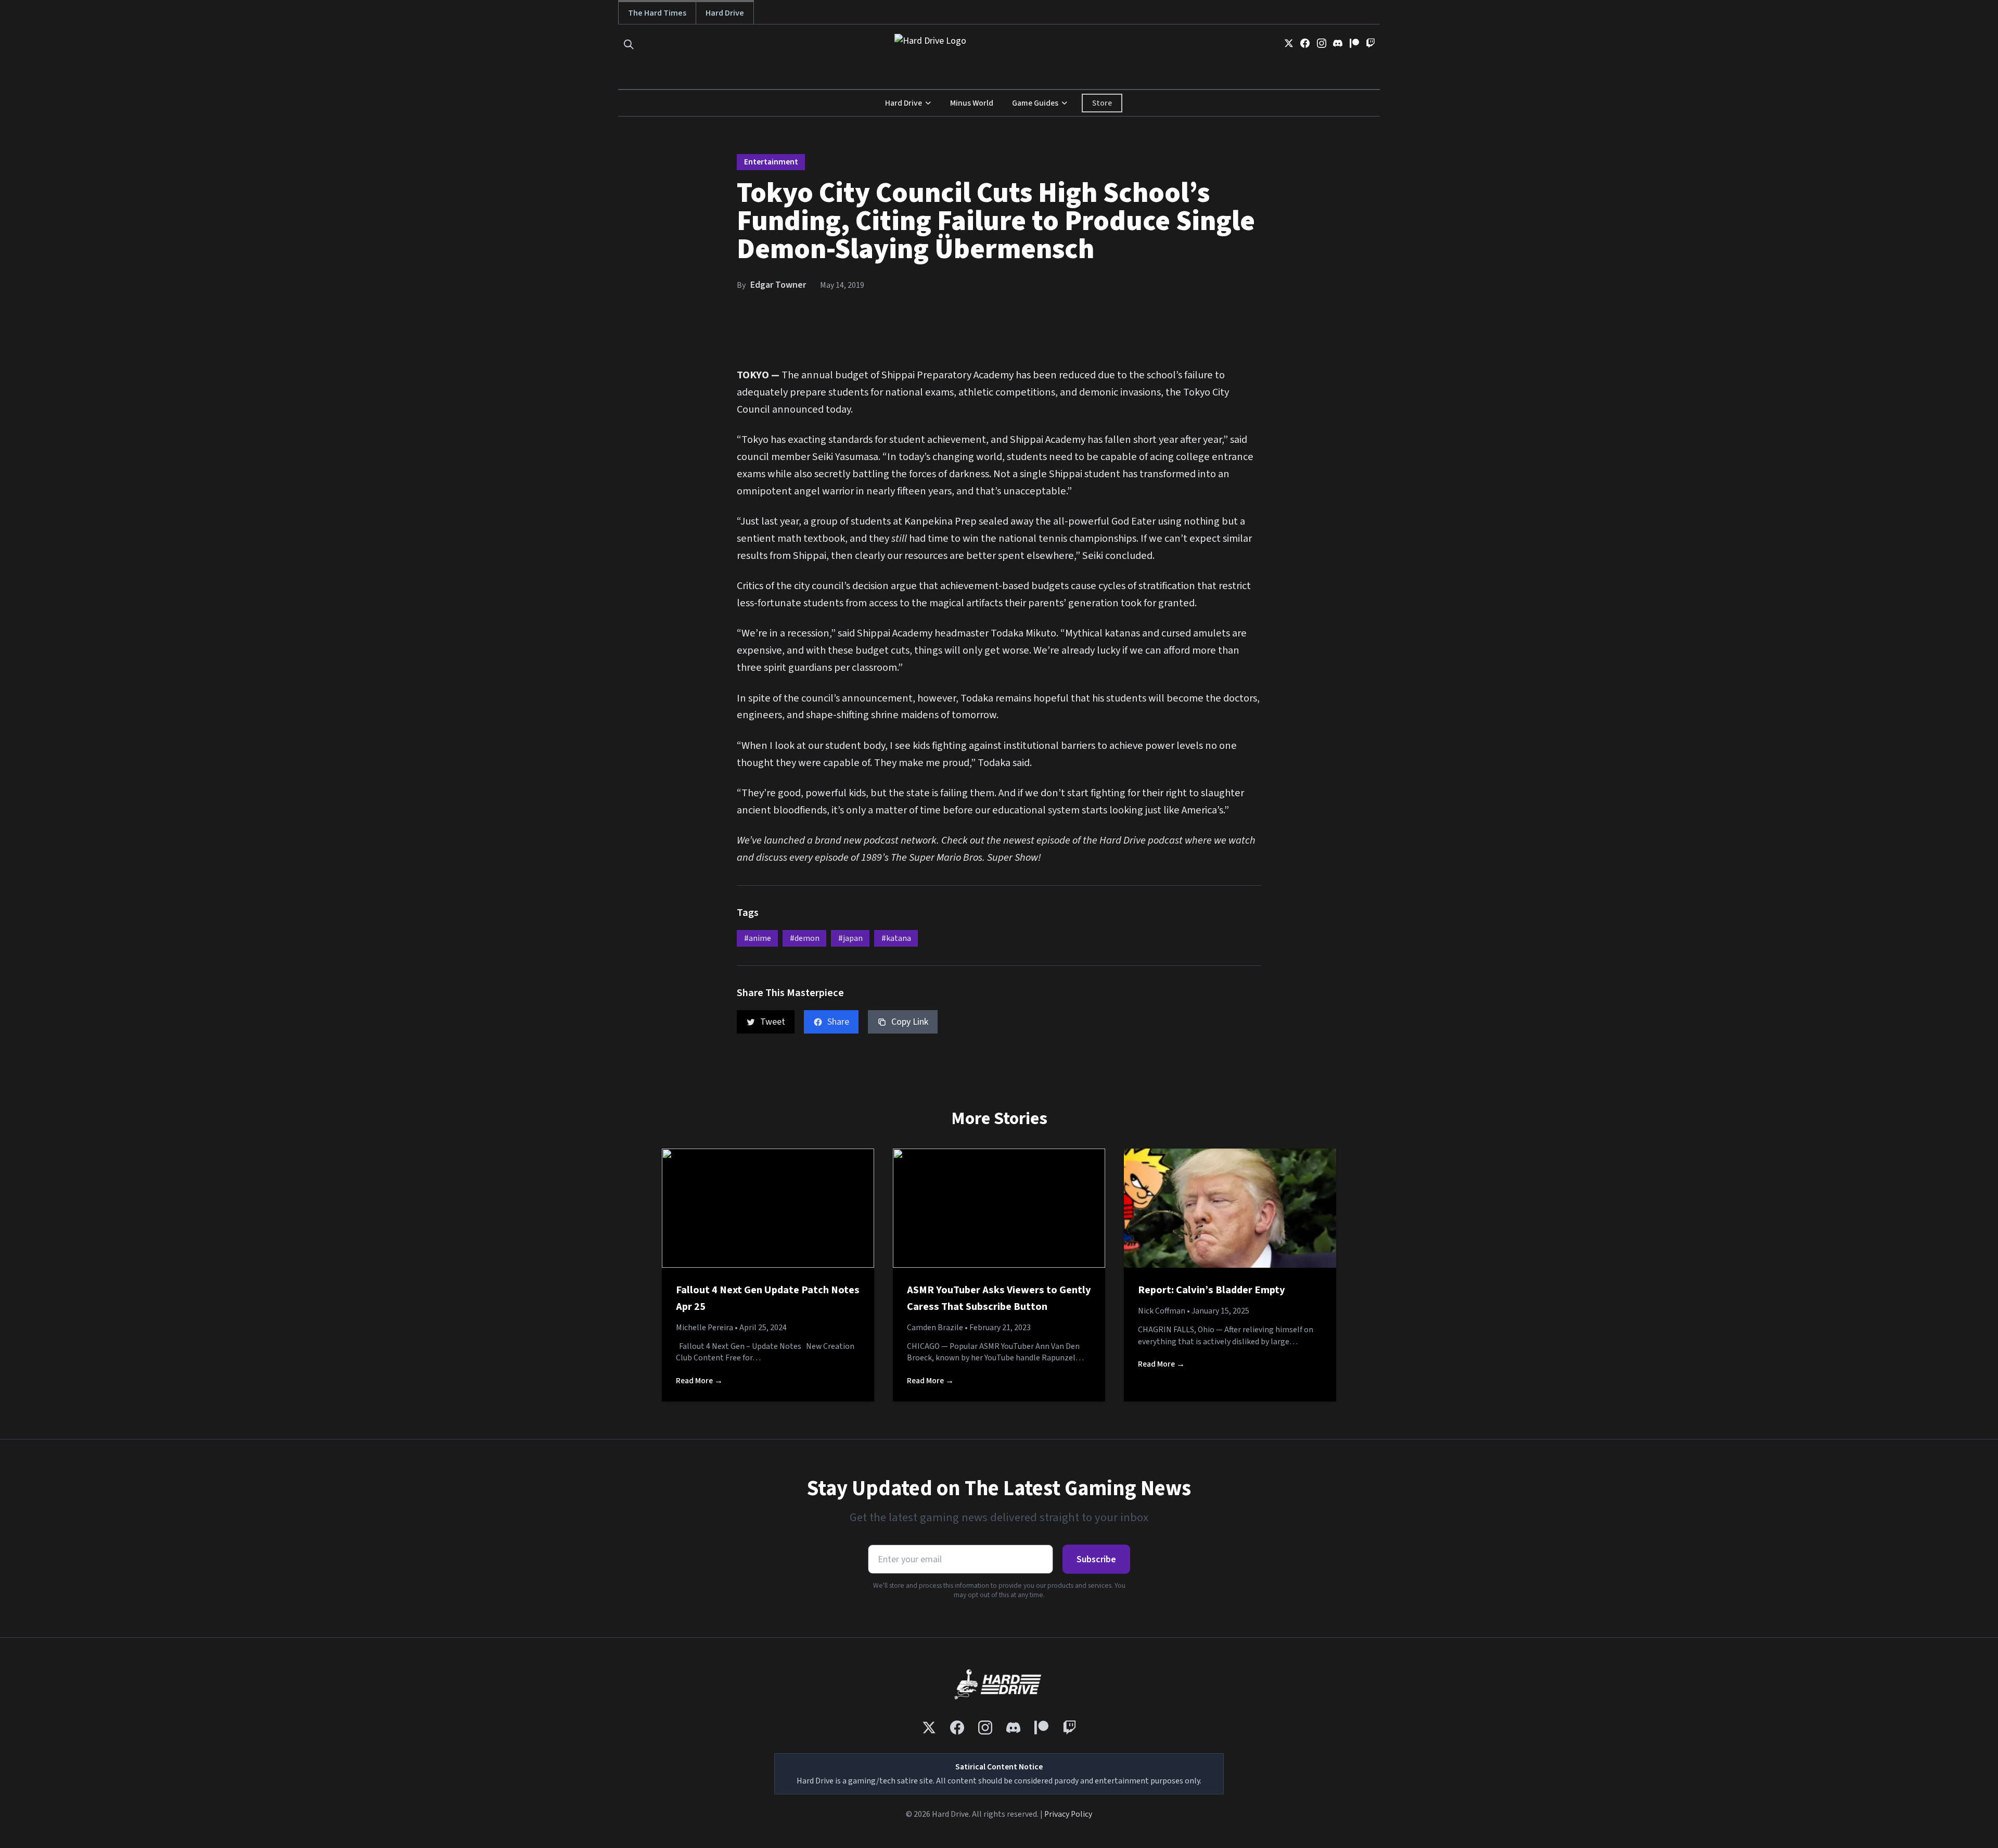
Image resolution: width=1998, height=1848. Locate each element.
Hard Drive (725, 13)
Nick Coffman (1162, 1311)
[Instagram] (1322, 43)
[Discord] (1338, 43)
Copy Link (910, 1022)
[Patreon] (1354, 43)
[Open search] (629, 44)
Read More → (699, 1381)
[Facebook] (1305, 43)
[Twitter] (1289, 43)
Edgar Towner (778, 285)
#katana (896, 938)
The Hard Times (657, 13)
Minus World (972, 103)
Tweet (773, 1022)
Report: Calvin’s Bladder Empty (1212, 1290)
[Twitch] (1371, 43)
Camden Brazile (935, 1328)
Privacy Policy (1068, 1814)
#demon (805, 938)
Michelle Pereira (705, 1328)
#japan (850, 938)
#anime (758, 938)
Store (1102, 103)
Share (838, 1022)
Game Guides (1035, 103)
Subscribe (1096, 1559)
